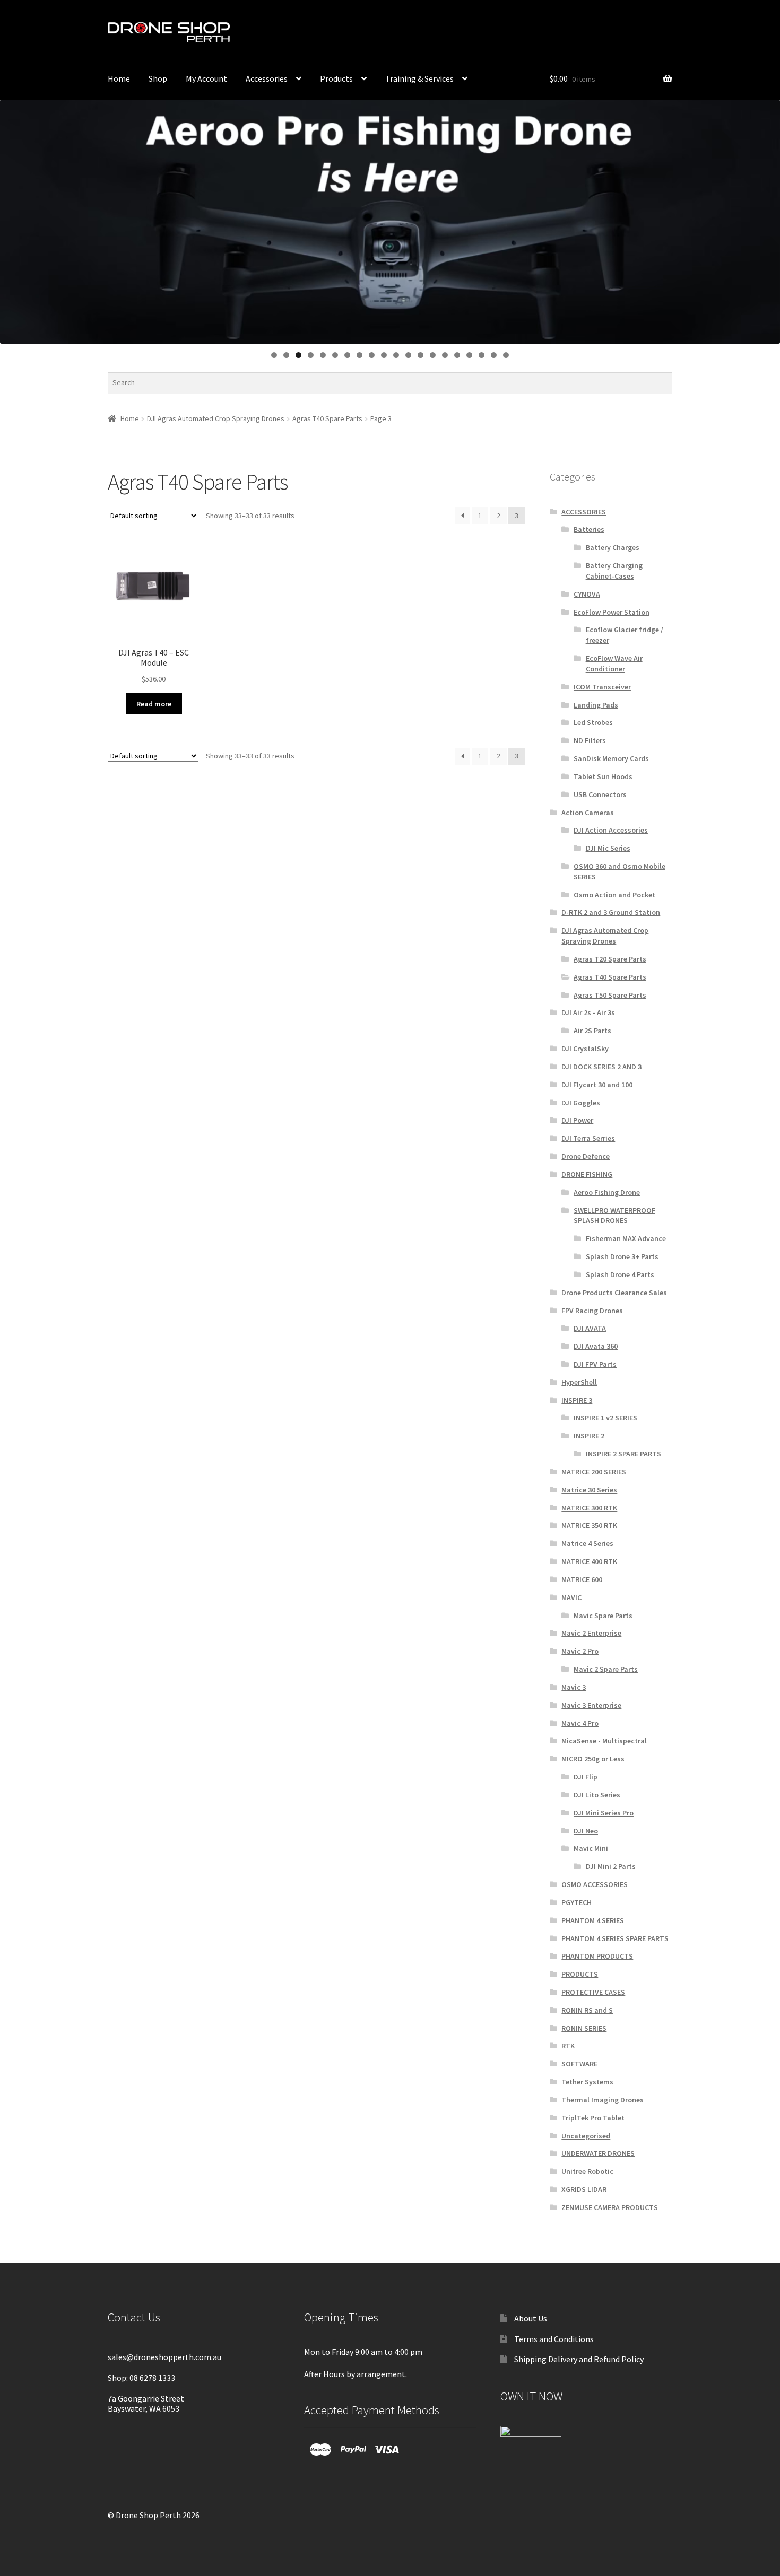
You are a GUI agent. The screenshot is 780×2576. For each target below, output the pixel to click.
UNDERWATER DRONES (598, 2153)
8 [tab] (359, 355)
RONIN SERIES (584, 2028)
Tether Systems (587, 2082)
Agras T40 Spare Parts (327, 418)
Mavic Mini (591, 1848)
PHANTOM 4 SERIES (593, 1920)
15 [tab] (445, 355)
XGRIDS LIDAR (584, 2189)
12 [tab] (409, 355)
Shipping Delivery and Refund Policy (579, 2359)
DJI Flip (586, 1777)
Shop (158, 78)
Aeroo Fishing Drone (607, 1192)
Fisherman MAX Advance (626, 1238)
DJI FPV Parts (595, 1364)
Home (119, 78)
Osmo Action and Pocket (614, 895)
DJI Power (577, 1120)
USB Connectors (600, 794)
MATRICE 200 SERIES (594, 1472)
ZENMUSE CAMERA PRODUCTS (610, 2207)
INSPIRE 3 (577, 1400)
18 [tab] (482, 355)
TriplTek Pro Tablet (593, 2118)
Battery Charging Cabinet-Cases (614, 571)
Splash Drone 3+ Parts (622, 1256)
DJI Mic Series (608, 848)
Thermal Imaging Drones (603, 2100)
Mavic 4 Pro (580, 1723)
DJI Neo (586, 1831)
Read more (154, 704)
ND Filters (590, 740)
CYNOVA (587, 594)
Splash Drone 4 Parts (620, 1274)
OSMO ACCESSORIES (595, 1884)
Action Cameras (588, 813)
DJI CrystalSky (585, 1049)
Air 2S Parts (592, 1031)
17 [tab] (470, 355)
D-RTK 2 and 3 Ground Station (611, 912)
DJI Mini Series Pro (604, 1813)
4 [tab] (311, 355)
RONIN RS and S (587, 2010)
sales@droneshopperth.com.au (164, 2357)
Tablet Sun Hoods (603, 776)
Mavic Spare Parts (603, 1616)
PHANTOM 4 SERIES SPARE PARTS (615, 1938)
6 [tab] (335, 355)
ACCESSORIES (584, 512)
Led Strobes (593, 722)
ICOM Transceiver (602, 687)
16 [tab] (458, 355)
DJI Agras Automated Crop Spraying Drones (216, 418)
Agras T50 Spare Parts (610, 995)
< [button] (13, 219)
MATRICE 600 (582, 1579)
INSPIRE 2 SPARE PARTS (623, 1454)
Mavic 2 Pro (580, 1651)
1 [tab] (274, 355)
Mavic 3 (574, 1687)
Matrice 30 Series (589, 1490)
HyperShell (579, 1382)
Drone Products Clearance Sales (614, 1293)
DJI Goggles (581, 1103)
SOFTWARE (579, 2064)
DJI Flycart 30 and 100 (597, 1085)
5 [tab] (323, 355)
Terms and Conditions (554, 2339)
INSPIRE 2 (589, 1436)
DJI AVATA (590, 1328)
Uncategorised (586, 2136)
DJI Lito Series (597, 1795)
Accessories (267, 78)
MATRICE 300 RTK (589, 1508)
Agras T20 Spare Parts (610, 959)
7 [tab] (347, 355)
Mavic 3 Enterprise (591, 1705)
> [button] (767, 219)
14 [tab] (433, 355)
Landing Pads (596, 705)
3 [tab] (298, 355)
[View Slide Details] (390, 221)
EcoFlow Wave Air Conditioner (614, 663)
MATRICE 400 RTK (589, 1561)
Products (336, 78)
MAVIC (571, 1597)
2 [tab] (286, 355)
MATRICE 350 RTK (589, 1525)
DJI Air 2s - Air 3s (588, 1012)
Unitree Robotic (587, 2171)
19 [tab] (494, 355)
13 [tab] (421, 355)
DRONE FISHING (587, 1174)
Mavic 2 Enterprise (591, 1633)
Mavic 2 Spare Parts (606, 1669)
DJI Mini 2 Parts (611, 1866)
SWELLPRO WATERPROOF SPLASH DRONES (614, 1216)
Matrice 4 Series (587, 1543)
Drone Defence (586, 1156)
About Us (531, 2318)
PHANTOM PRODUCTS (597, 1956)
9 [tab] (372, 355)
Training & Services (419, 78)
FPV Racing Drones (592, 1311)
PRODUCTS (580, 1974)
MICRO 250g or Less (593, 1759)
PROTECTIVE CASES (593, 1992)
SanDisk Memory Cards (611, 758)
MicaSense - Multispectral (604, 1741)
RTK (568, 2046)
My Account (500, 33)
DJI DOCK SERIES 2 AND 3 (601, 1067)
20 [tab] (506, 355)
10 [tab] (384, 355)
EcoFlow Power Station (612, 612)
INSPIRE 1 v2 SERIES (605, 1418)
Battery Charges (613, 547)
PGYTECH (577, 1902)
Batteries (589, 529)
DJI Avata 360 (596, 1346)
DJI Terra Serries (588, 1138)
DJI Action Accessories (611, 830)
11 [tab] (397, 355)
